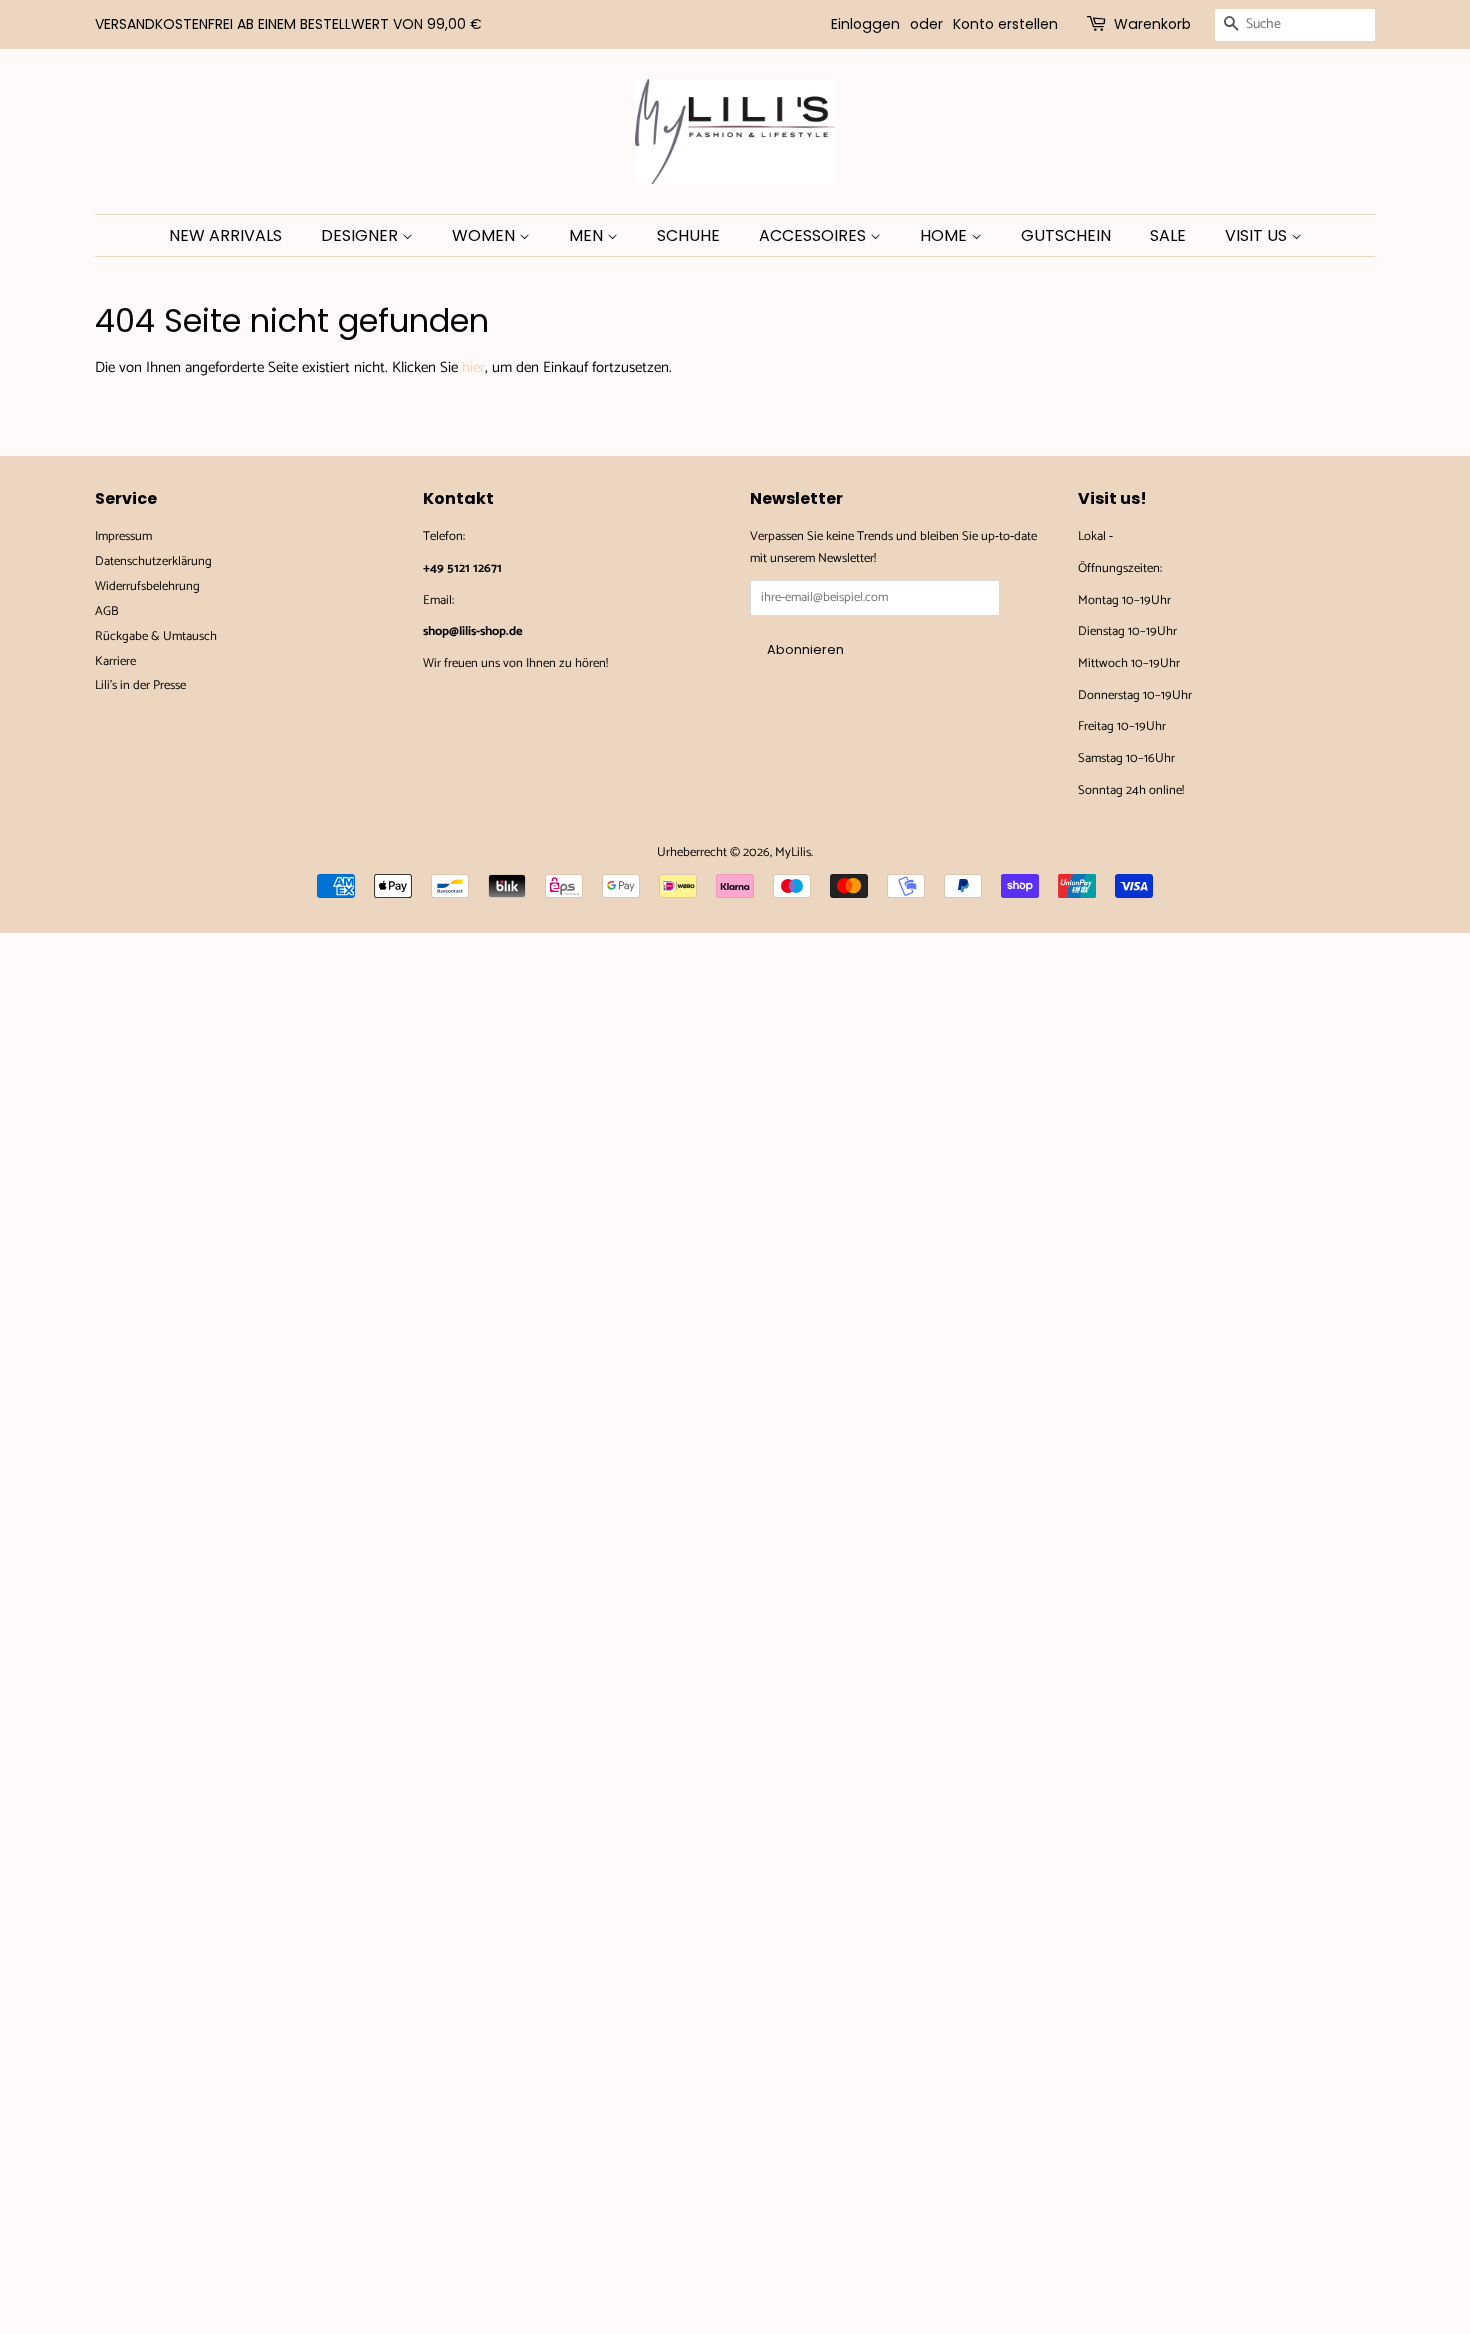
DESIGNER (361, 235)
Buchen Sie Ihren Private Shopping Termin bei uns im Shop (563, 706)
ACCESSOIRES (814, 235)
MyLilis (793, 852)
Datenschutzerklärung (153, 561)
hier (473, 367)
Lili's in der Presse (140, 685)
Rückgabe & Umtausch (156, 636)
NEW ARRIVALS (225, 235)
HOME (945, 235)
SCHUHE (688, 235)
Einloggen (865, 24)
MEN (588, 235)
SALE (1168, 235)
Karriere (115, 661)
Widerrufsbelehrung (147, 586)
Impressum (123, 536)
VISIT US (1258, 235)
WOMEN (485, 235)
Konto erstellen (1005, 24)
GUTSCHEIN (1066, 235)
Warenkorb (1152, 24)
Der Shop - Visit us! (1166, 536)
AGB (107, 611)
